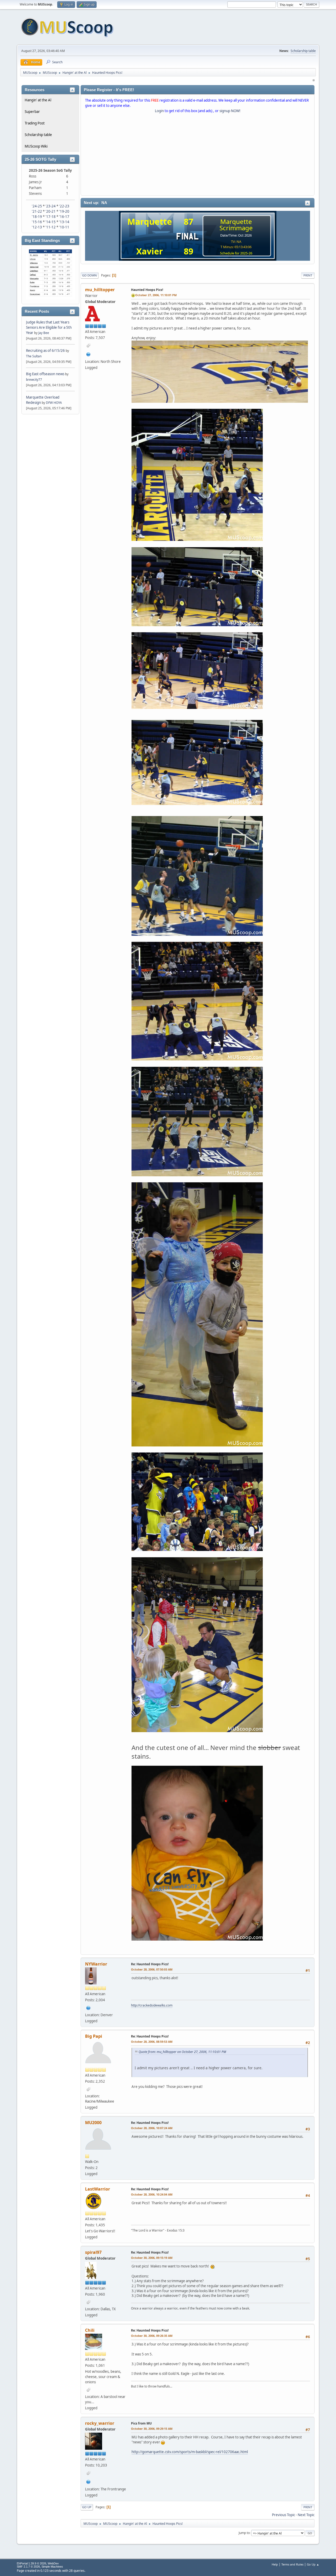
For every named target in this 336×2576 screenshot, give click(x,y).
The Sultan (34, 356)
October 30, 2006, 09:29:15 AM (152, 2429)
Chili (90, 2330)
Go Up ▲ (313, 2564)
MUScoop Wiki (36, 146)
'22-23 (64, 206)
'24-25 (37, 206)
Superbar (32, 112)
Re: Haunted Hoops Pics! (150, 1964)
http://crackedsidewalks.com (152, 2005)
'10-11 (64, 227)
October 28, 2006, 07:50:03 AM (152, 1969)
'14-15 (51, 222)
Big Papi (94, 2036)
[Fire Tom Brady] (88, 2481)
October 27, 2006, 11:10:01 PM (156, 295)
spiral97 (93, 2252)
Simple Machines (52, 2567)
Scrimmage (236, 228)
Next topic (306, 2515)
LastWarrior (98, 2189)
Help (275, 2564)
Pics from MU (141, 2423)
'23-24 (51, 206)
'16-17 (64, 217)
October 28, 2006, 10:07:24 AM (152, 2128)
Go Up (87, 2507)
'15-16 (37, 222)
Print (308, 275)
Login (159, 111)
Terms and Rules (292, 2564)
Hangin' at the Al (38, 100)
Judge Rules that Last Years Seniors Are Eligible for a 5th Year (49, 327)
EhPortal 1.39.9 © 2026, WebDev (38, 2563)
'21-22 (37, 211)
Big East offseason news (45, 374)
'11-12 (51, 227)
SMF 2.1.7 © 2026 (28, 2567)
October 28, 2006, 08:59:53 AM (152, 2042)
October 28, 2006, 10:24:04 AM (152, 2194)
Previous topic (283, 2515)
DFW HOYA (54, 403)
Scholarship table (303, 51)
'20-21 (51, 211)
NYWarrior (96, 1964)
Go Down (90, 275)
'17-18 (51, 217)
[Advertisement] (198, 155)
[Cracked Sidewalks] (88, 2007)
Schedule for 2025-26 (236, 253)
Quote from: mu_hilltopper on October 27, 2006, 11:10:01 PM (182, 2052)
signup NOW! (230, 111)
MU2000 (93, 2123)
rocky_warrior (100, 2423)
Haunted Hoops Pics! (147, 290)
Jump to (244, 2533)
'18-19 (37, 217)
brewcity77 (34, 380)
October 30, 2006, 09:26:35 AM (152, 2336)
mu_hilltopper (100, 290)
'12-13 (37, 227)
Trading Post (35, 123)
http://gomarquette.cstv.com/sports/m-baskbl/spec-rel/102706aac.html (190, 2452)
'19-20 (64, 211)
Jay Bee (44, 333)
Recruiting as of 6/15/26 (45, 351)
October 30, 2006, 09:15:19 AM (152, 2258)
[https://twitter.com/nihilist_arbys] (88, 354)
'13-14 (64, 222)
